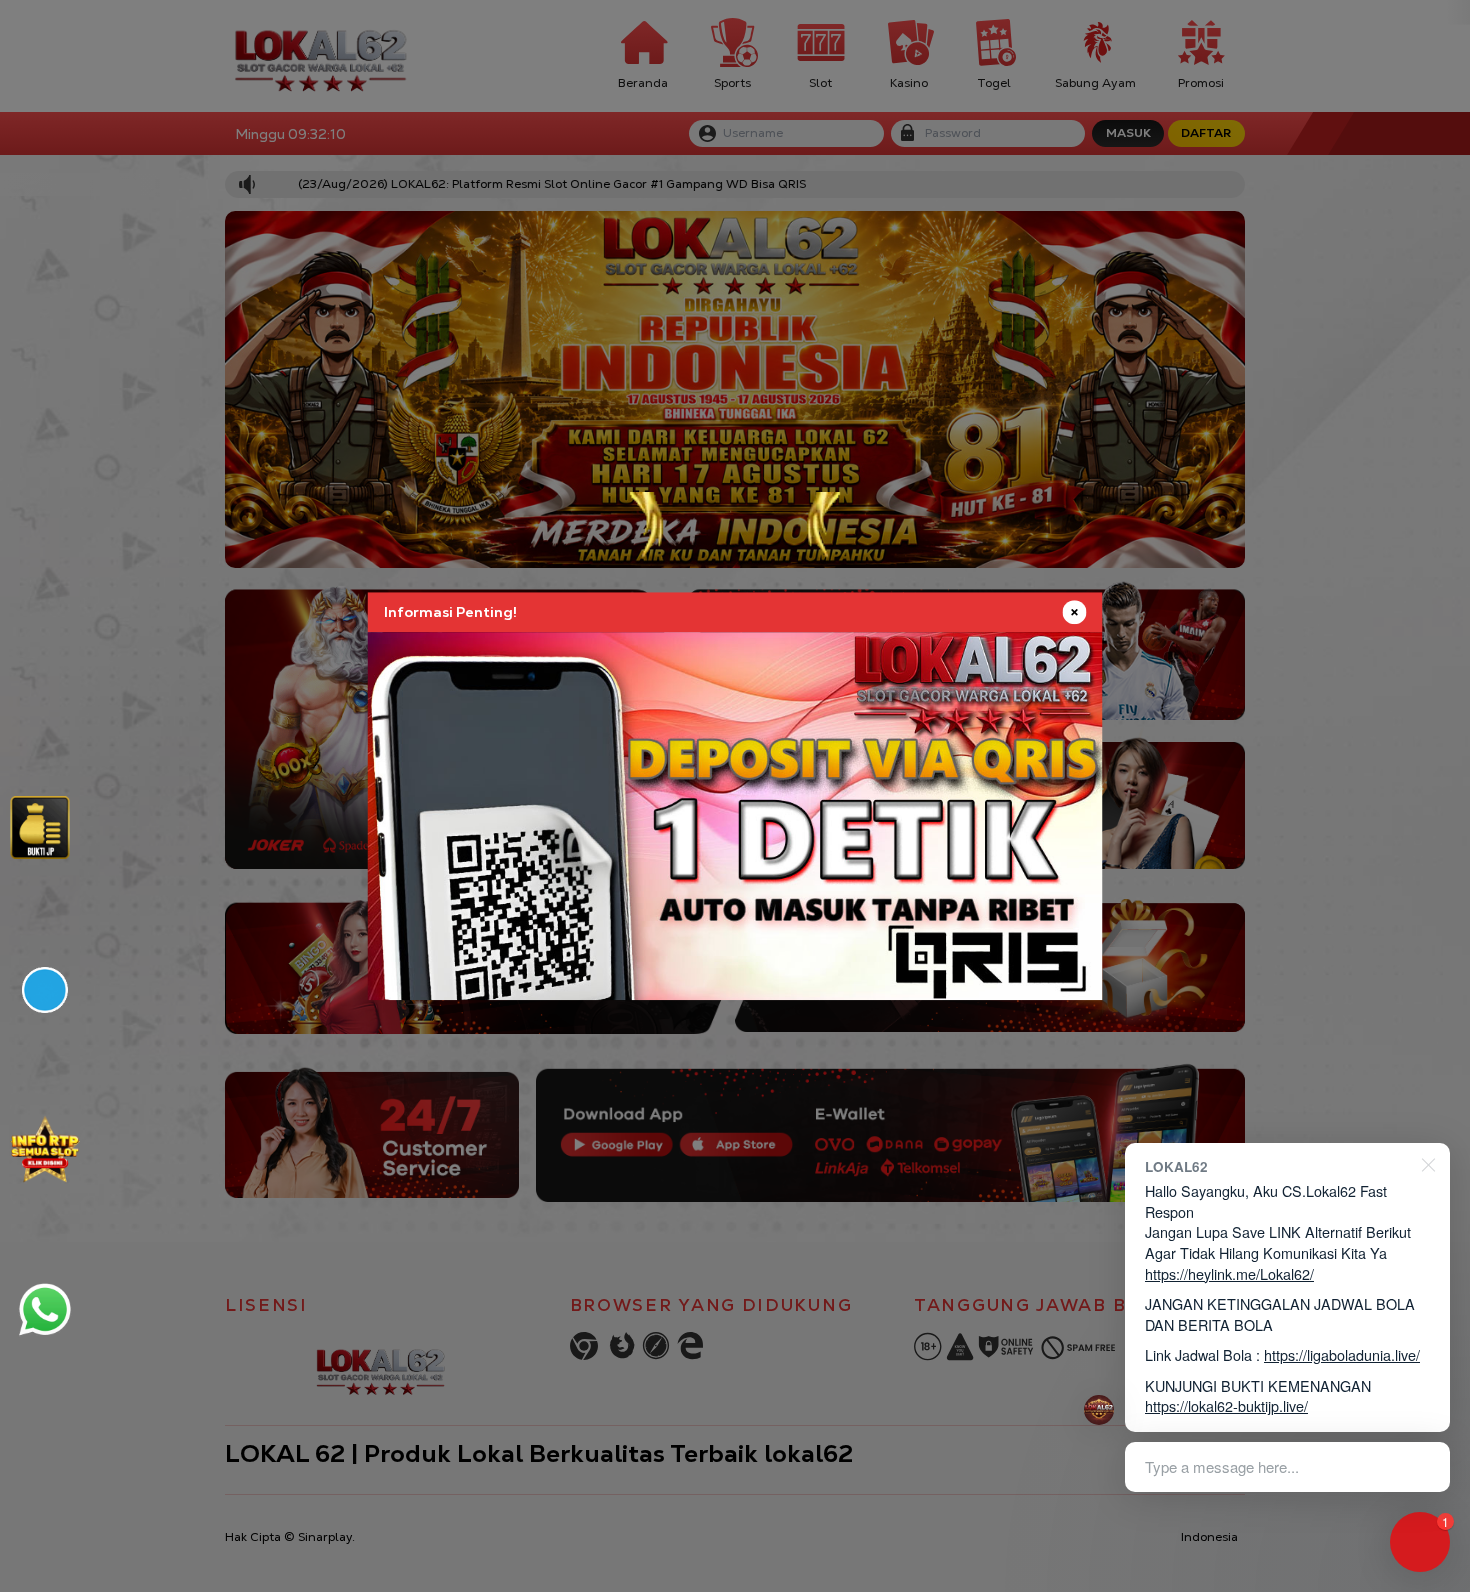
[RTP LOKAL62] (40, 827)
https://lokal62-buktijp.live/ (1226, 1405)
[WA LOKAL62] (45, 1309)
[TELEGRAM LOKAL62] (45, 990)
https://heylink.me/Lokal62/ (1229, 1273)
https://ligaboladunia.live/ (1342, 1354)
